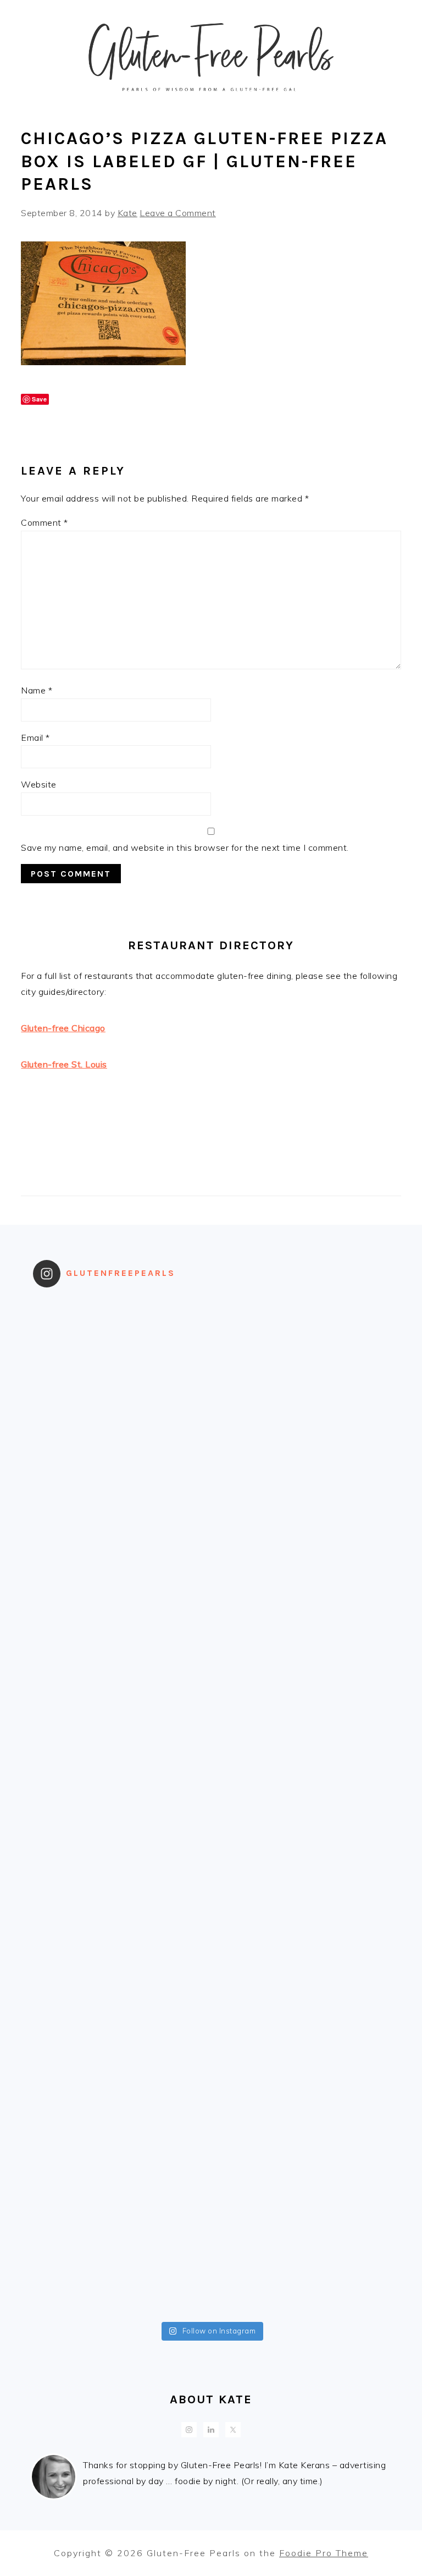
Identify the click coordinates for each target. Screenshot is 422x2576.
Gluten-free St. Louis (64, 1064)
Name (37, 690)
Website (39, 784)
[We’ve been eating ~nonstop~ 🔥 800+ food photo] (122, 2061)
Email (35, 737)
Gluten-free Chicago (63, 1028)
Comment (45, 522)
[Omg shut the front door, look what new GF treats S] (300, 1959)
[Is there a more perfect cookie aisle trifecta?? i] (300, 1347)
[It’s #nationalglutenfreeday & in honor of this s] (122, 1857)
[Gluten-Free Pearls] (211, 100)
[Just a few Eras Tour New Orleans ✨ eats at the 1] (122, 1347)
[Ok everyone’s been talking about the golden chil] (122, 1449)
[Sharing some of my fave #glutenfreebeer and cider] (300, 1551)
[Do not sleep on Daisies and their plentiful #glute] (300, 2164)
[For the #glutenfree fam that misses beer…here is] (122, 1551)
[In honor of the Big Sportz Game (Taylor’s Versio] (122, 1653)
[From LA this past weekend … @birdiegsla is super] (300, 2265)
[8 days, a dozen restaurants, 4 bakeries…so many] (122, 2164)
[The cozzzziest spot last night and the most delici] (300, 1755)
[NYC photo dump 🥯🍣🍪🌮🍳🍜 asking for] (300, 1653)
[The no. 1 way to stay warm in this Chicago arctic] (122, 1755)
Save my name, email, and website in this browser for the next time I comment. (185, 847)
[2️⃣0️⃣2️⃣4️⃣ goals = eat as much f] (122, 1959)
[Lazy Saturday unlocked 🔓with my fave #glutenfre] (300, 1857)
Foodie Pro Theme (324, 2553)
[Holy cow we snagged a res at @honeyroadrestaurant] (122, 2265)
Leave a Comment (178, 213)
